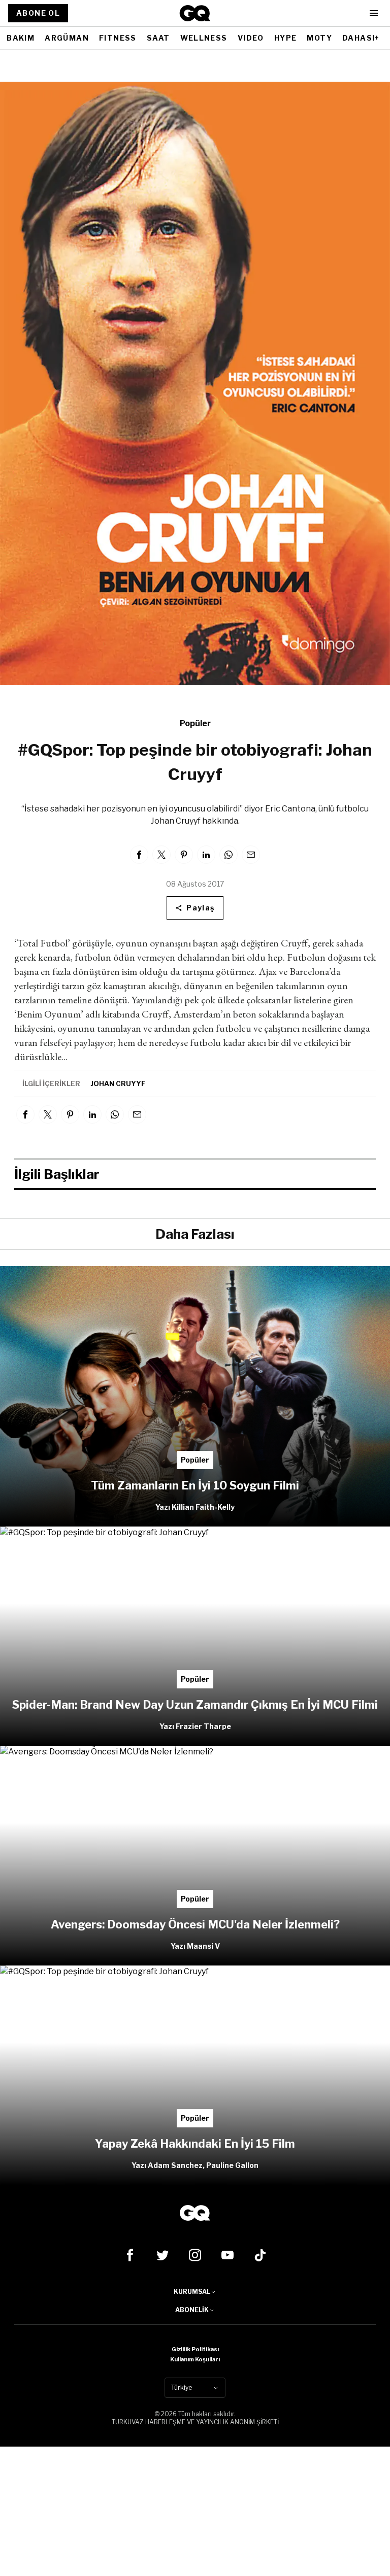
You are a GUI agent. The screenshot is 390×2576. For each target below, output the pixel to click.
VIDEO (251, 38)
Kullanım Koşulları (195, 2359)
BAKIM (21, 38)
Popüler (195, 723)
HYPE (286, 38)
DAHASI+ (361, 38)
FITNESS (118, 38)
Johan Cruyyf (118, 1083)
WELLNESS (204, 38)
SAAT (158, 38)
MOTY (319, 38)
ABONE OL (38, 13)
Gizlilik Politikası (195, 2349)
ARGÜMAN (67, 38)
